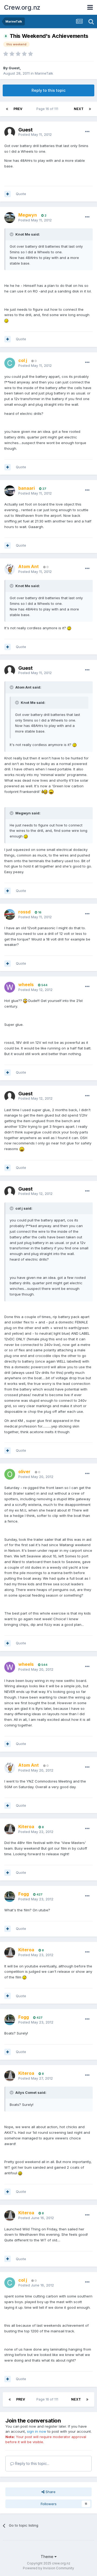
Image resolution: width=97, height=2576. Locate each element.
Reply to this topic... (32, 2463)
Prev (18, 109)
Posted (35, 134)
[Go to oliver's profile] (10, 1474)
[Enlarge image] (6, 320)
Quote (21, 194)
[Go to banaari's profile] (10, 491)
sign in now (37, 2431)
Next (79, 109)
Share (50, 2492)
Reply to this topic (48, 90)
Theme (48, 2557)
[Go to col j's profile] (10, 363)
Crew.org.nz (22, 7)
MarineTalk (44, 73)
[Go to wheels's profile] (10, 987)
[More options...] (87, 132)
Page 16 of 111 (48, 109)
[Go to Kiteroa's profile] (10, 1829)
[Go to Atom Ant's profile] (10, 569)
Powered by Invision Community (48, 2568)
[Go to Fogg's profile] (10, 1897)
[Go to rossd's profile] (10, 914)
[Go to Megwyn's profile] (10, 218)
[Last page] (90, 109)
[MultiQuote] (8, 194)
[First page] (7, 109)
